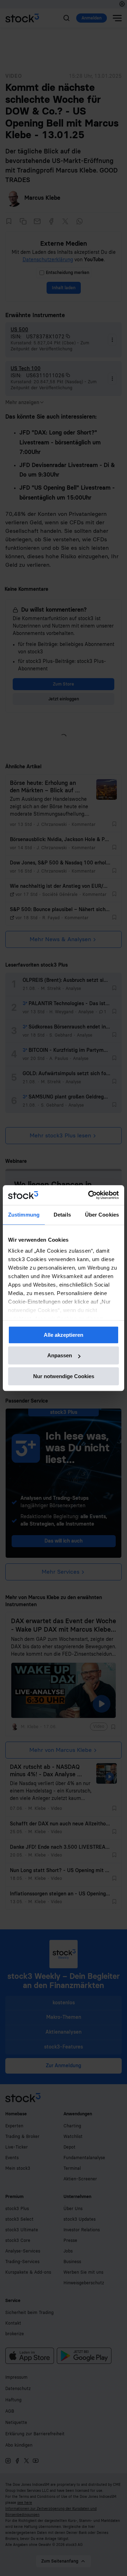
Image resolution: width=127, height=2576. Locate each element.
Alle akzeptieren (64, 1335)
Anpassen (60, 1355)
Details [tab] (62, 1215)
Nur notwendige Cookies (64, 1376)
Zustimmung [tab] (24, 1215)
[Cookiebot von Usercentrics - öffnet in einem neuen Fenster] (90, 1195)
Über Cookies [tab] (102, 1215)
